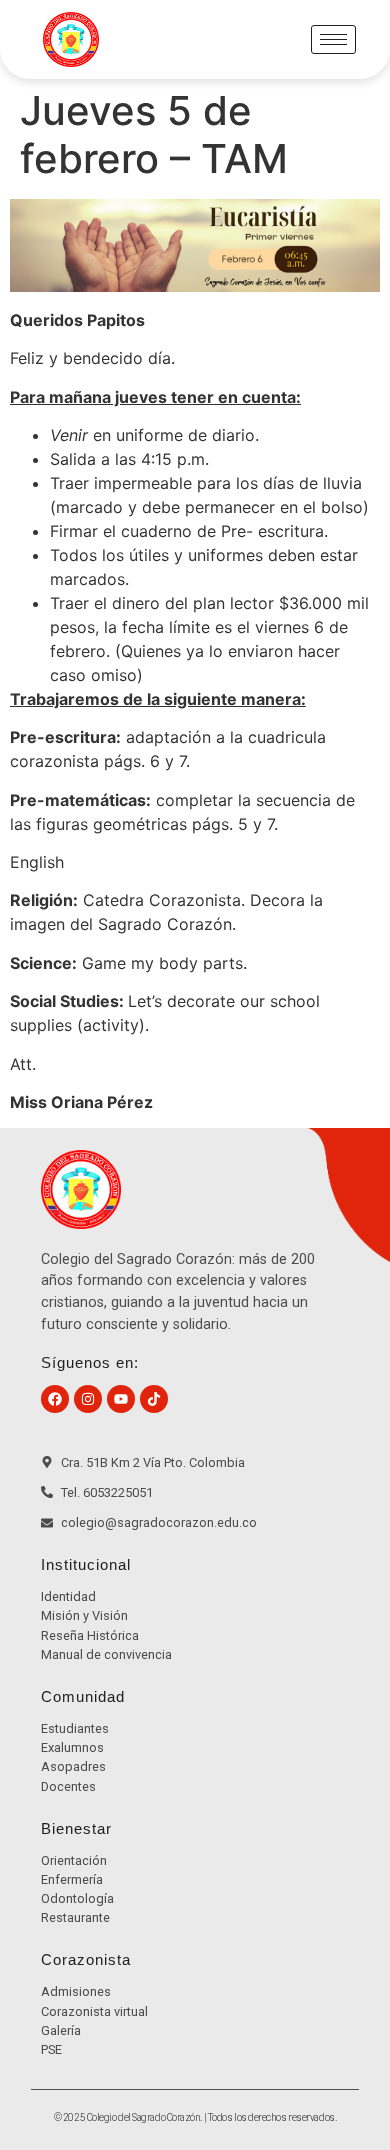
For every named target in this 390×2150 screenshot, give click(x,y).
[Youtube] (121, 1399)
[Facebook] (55, 1399)
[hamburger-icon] (333, 39)
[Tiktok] (154, 1399)
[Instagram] (88, 1399)
